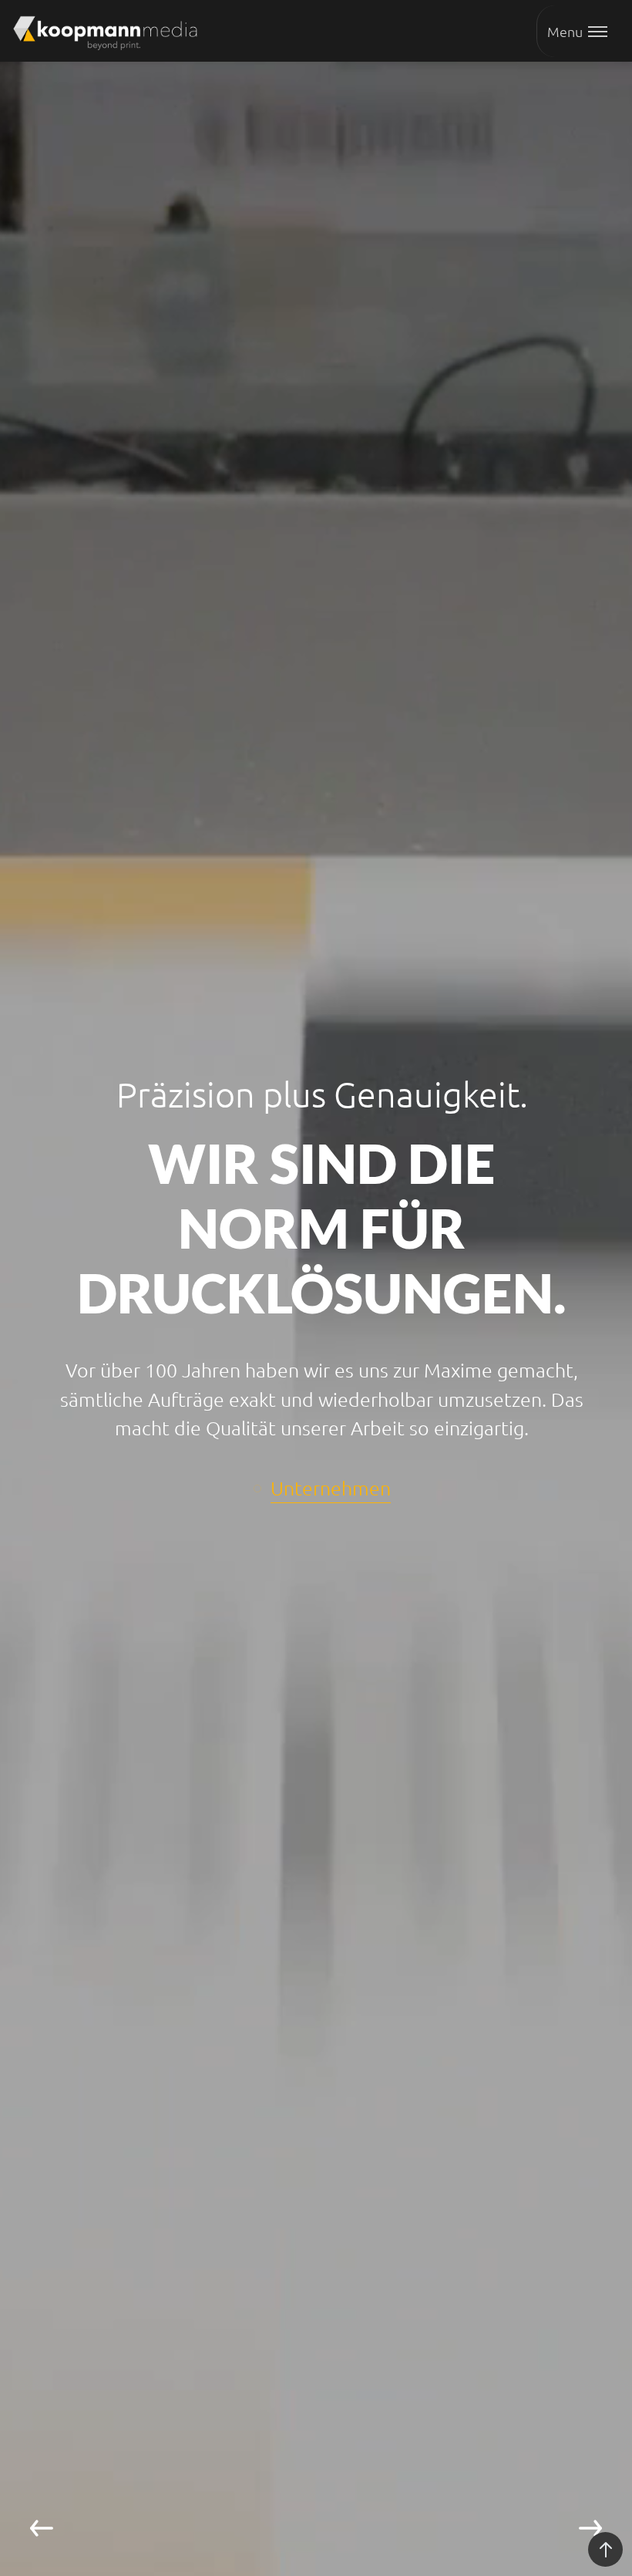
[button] (329, 1521)
